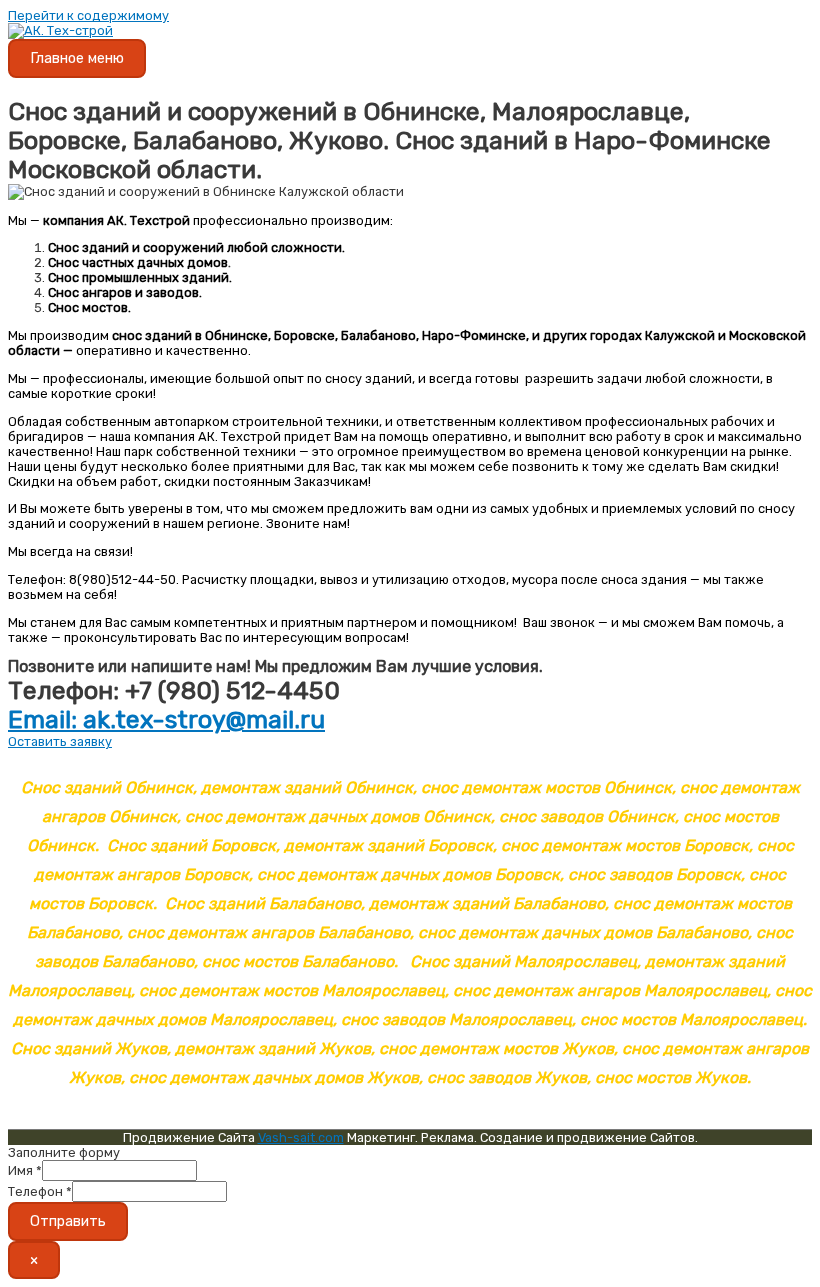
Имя (25, 1170)
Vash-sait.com (301, 1137)
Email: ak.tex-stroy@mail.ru (166, 719)
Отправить (68, 1221)
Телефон (40, 1191)
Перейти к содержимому (88, 15)
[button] (60, 741)
